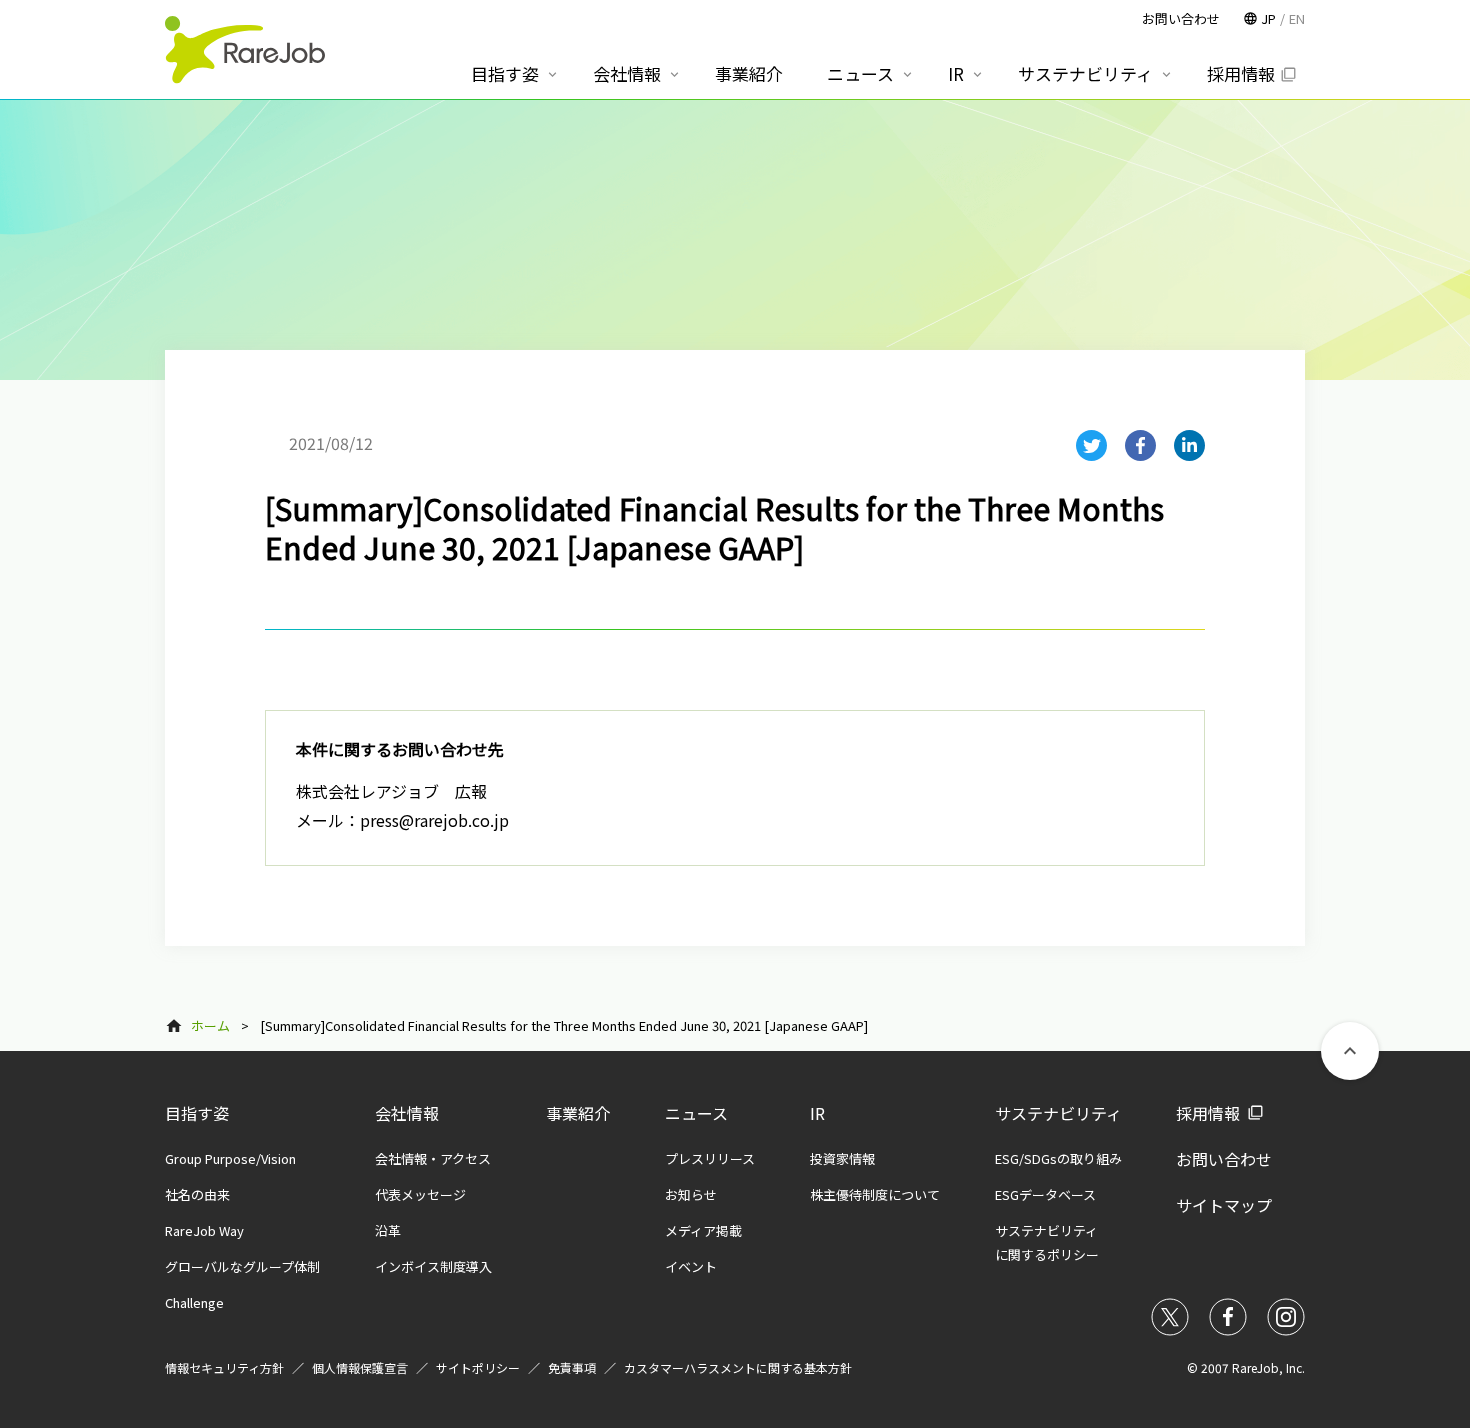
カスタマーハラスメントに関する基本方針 (738, 1367)
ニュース (696, 1113)
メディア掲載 (703, 1230)
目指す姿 (197, 1113)
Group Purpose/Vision (230, 1158)
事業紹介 (578, 1113)
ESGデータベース (1045, 1194)
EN (1297, 18)
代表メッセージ (420, 1194)
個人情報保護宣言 (360, 1367)
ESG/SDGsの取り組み (1058, 1158)
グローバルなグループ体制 (242, 1266)
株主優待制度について (875, 1194)
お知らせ (691, 1194)
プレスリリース (710, 1158)
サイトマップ (1224, 1205)
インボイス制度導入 (433, 1266)
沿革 (388, 1230)
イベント (691, 1266)
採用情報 (1208, 1113)
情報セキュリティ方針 (224, 1367)
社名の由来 (197, 1194)
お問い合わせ (1224, 1159)
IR (817, 1113)
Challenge (194, 1302)
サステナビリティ (1058, 1113)
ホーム (210, 1025)
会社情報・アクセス (433, 1158)
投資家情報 (842, 1158)
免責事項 (572, 1367)
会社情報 (407, 1113)
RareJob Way (204, 1230)
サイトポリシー (478, 1367)
